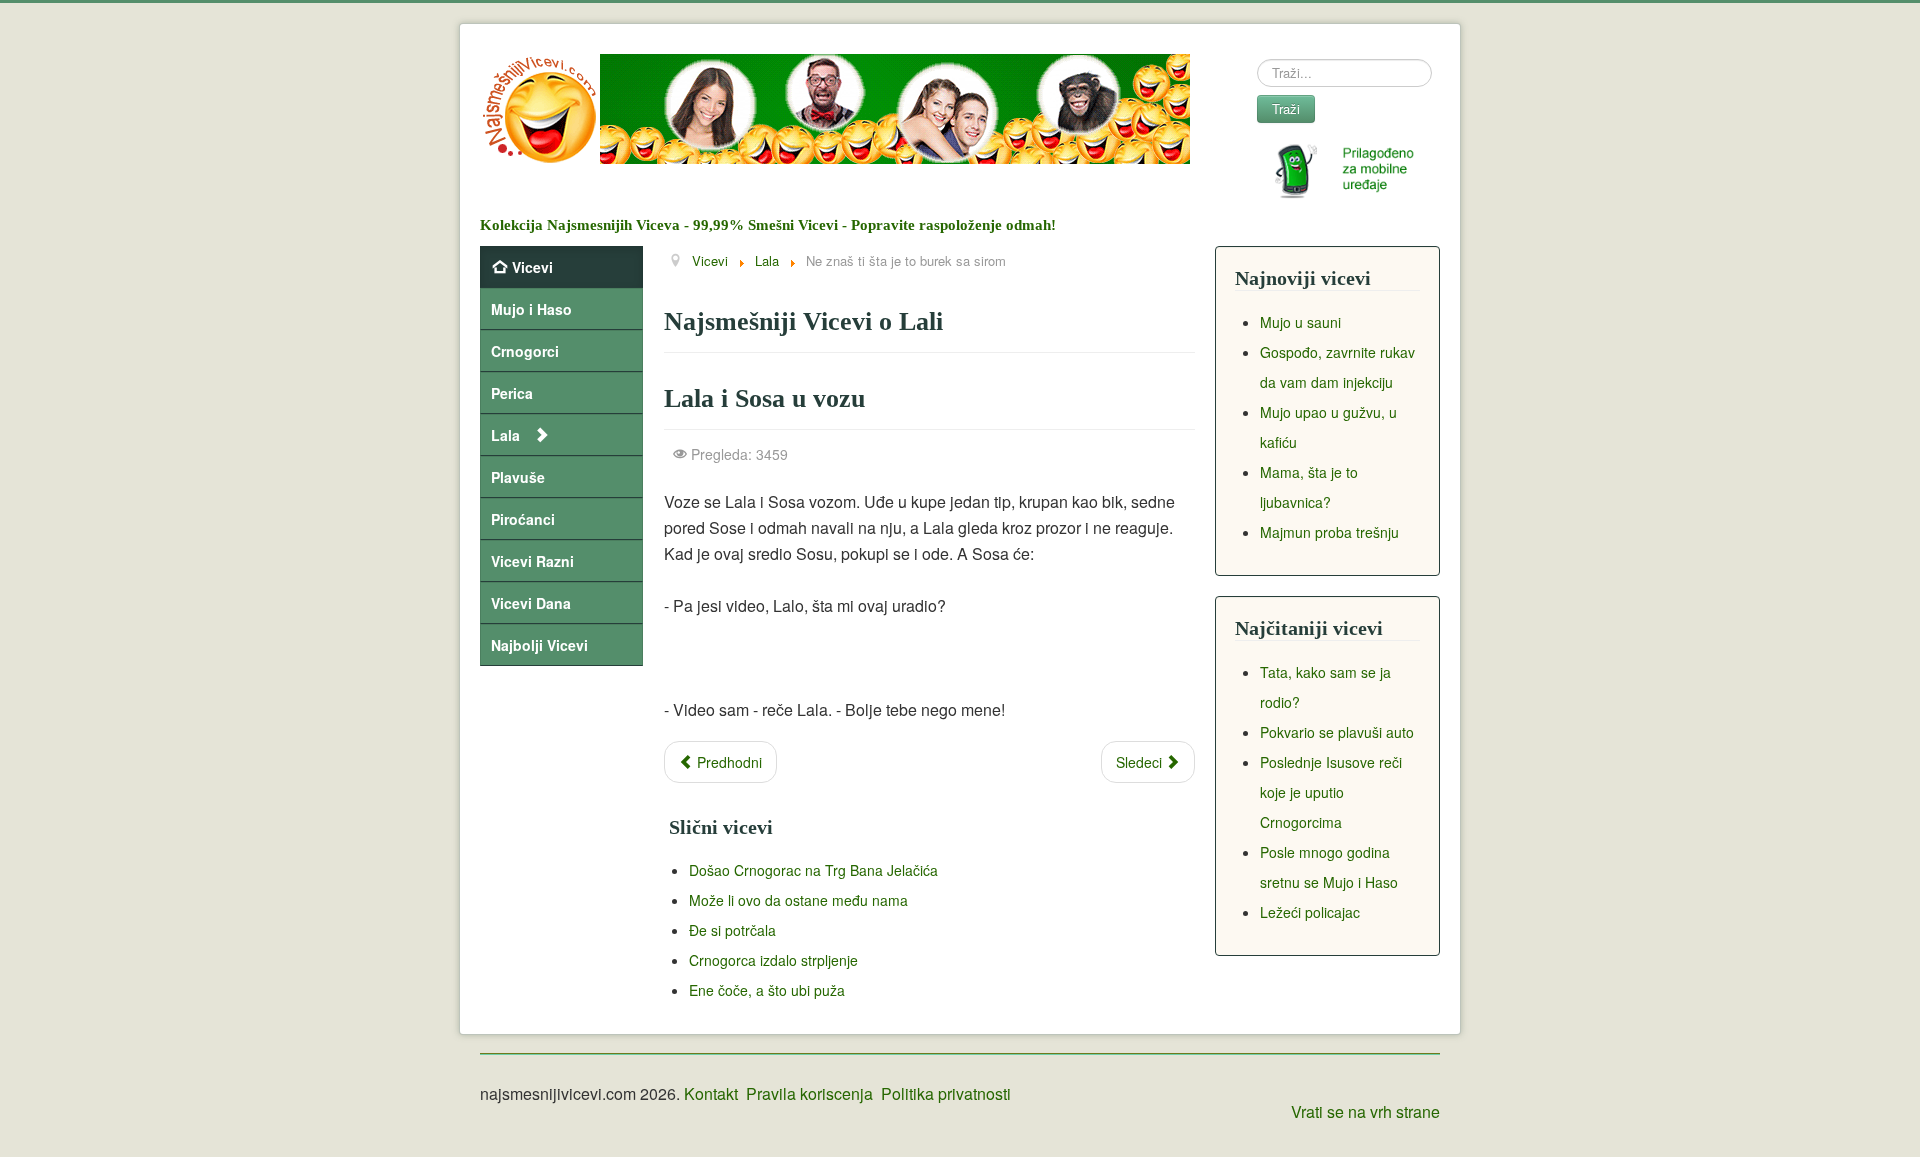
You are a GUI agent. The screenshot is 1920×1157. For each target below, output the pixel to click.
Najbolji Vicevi (539, 645)
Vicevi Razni (532, 561)
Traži (1286, 108)
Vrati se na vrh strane (1365, 1111)
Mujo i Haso (531, 309)
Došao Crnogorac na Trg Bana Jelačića (813, 870)
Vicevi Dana (531, 603)
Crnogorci (525, 351)
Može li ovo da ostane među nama (798, 900)
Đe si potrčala (732, 930)
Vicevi (532, 267)
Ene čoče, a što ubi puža (767, 990)
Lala (505, 435)
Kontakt (711, 1093)
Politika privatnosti (946, 1093)
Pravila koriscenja (809, 1093)
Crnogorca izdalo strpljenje (773, 960)
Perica (512, 393)
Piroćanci (523, 519)
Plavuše (518, 477)
